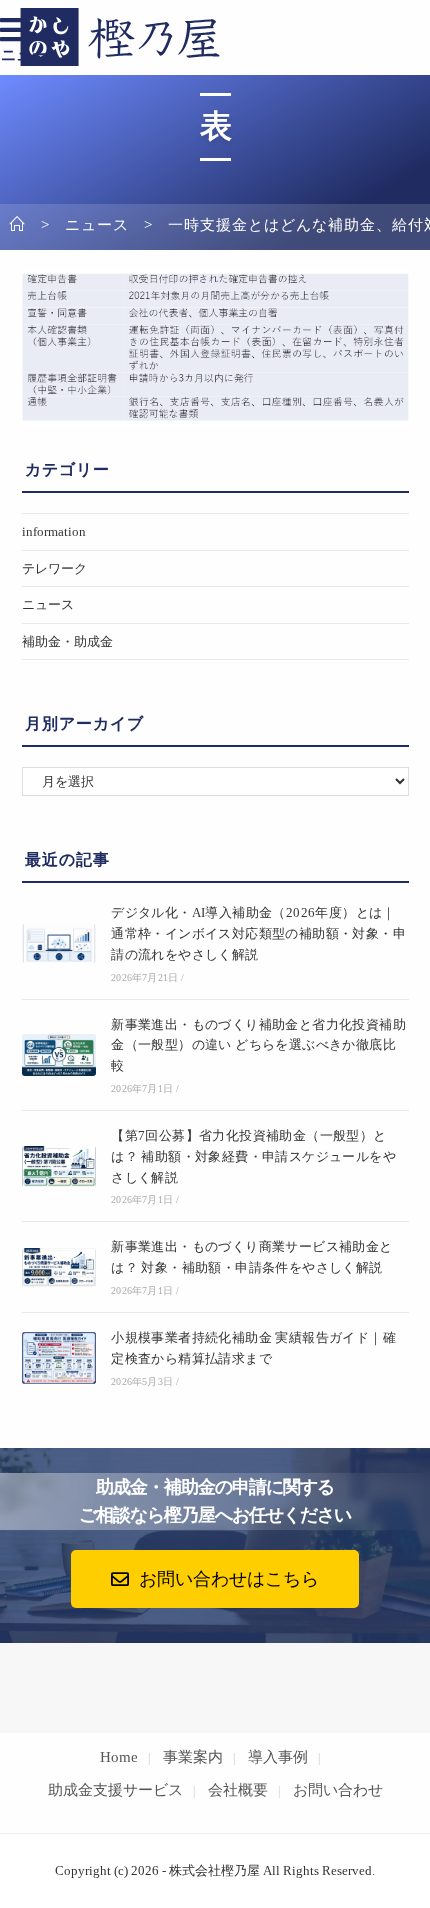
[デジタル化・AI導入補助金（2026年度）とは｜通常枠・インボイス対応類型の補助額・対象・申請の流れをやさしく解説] (59, 943)
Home (119, 1757)
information (54, 531)
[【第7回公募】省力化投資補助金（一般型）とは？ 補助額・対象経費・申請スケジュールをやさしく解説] (59, 1167)
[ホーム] (18, 225)
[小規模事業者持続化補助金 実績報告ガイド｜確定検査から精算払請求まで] (59, 1358)
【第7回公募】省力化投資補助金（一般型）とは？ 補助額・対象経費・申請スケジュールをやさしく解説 (253, 1156)
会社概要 (238, 1790)
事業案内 (193, 1757)
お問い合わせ (338, 1790)
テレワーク (54, 568)
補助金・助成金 (67, 641)
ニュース (48, 604)
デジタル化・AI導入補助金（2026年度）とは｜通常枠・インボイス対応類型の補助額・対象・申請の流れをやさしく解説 (258, 933)
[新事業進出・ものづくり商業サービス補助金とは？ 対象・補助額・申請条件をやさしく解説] (59, 1267)
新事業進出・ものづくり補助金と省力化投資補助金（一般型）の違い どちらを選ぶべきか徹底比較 (258, 1045)
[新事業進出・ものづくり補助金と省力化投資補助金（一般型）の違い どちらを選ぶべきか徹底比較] (59, 1055)
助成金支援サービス (115, 1790)
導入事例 (278, 1757)
